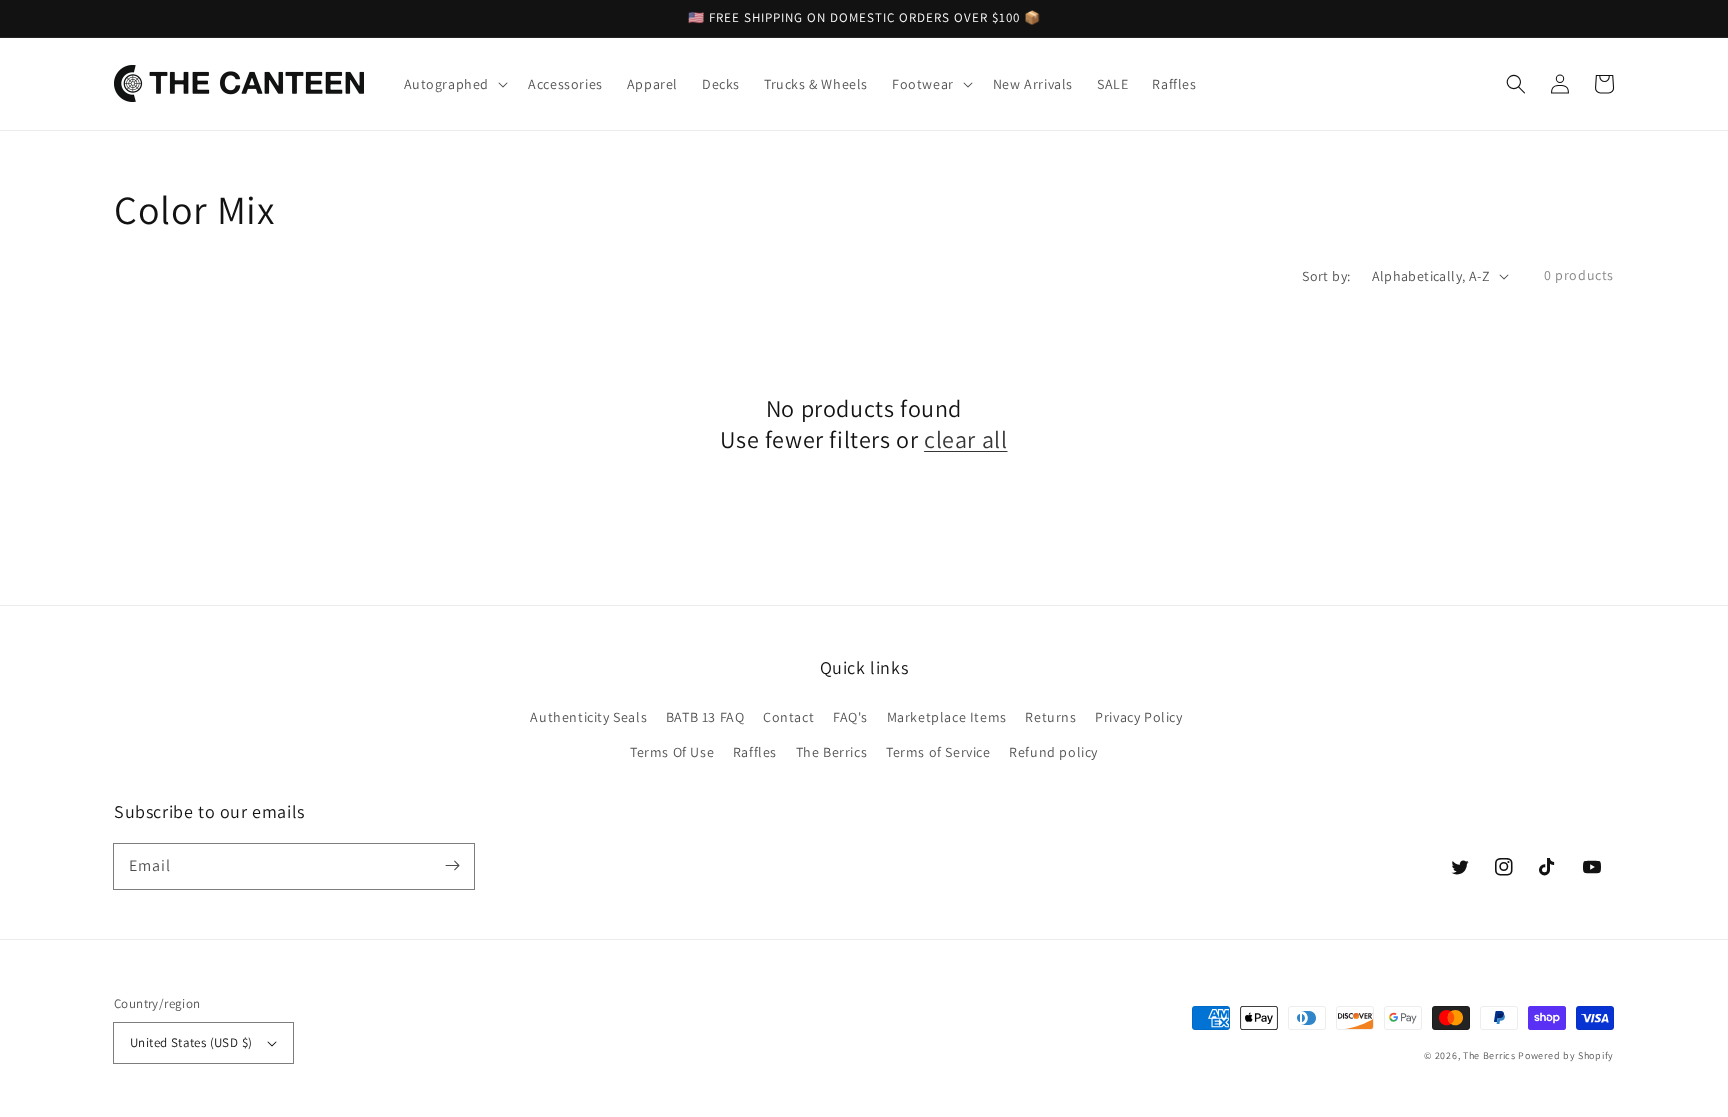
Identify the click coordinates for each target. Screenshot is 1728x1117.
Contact (788, 717)
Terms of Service (938, 752)
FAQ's (850, 717)
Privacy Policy (1138, 717)
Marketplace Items (947, 717)
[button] (1516, 84)
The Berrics (832, 752)
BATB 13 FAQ (705, 717)
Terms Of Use (672, 752)
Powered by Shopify (1566, 1055)
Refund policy (1053, 752)
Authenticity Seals (588, 717)
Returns (1050, 717)
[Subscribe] (452, 866)
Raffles (755, 752)
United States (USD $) (191, 1042)
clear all (965, 439)
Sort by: (1326, 276)
